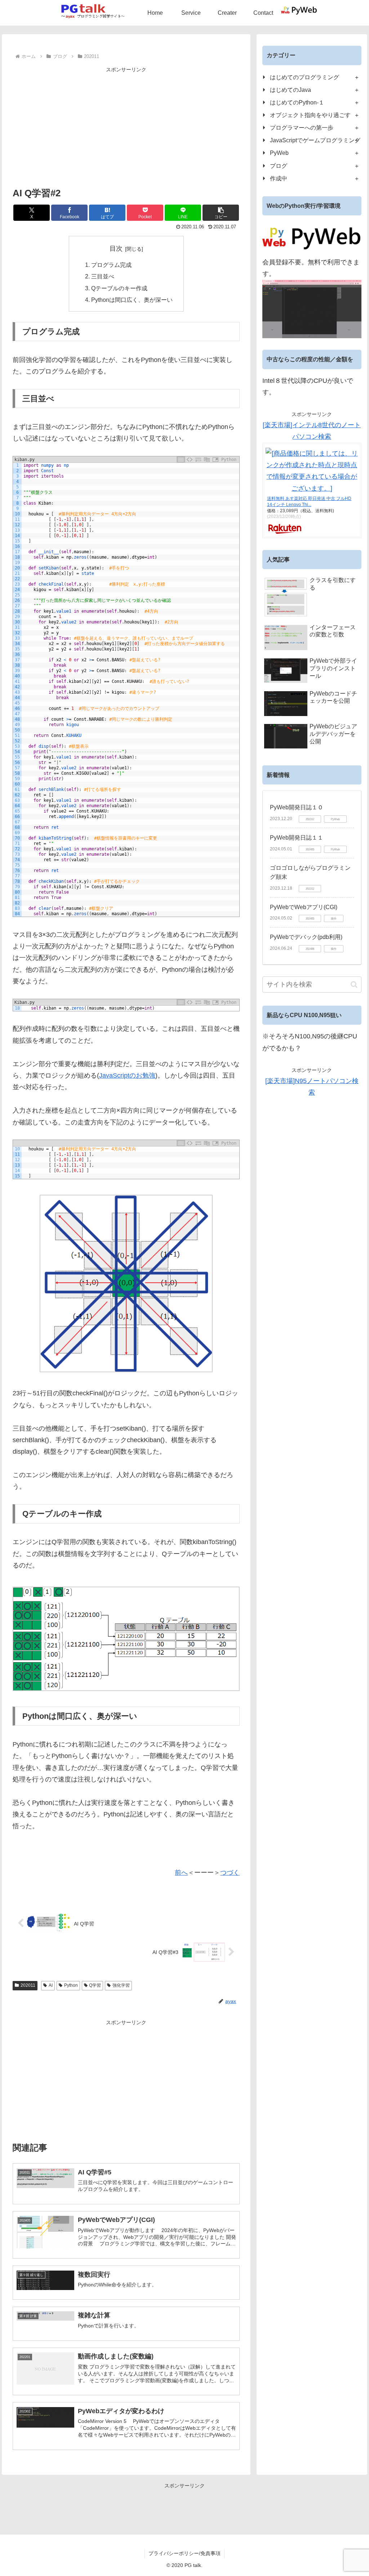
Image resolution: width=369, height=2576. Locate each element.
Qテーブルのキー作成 (119, 288)
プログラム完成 (111, 265)
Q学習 (95, 1985)
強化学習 (121, 1985)
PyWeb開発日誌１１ (297, 838)
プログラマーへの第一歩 (302, 128)
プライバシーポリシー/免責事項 (184, 2553)
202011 (28, 1985)
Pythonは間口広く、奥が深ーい (132, 300)
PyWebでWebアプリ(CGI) (304, 907)
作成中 (279, 178)
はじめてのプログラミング (304, 77)
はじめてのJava (290, 90)
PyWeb (279, 153)
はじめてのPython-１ (297, 102)
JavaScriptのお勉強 (127, 1075)
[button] (221, 213)
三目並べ (103, 276)
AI (51, 1985)
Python (71, 1985)
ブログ (279, 166)
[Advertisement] (126, 125)
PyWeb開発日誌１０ (297, 807)
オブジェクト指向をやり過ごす (310, 115)
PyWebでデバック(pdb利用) (306, 937)
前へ (181, 1873)
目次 (116, 249)
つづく (230, 1873)
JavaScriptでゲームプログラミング (315, 140)
